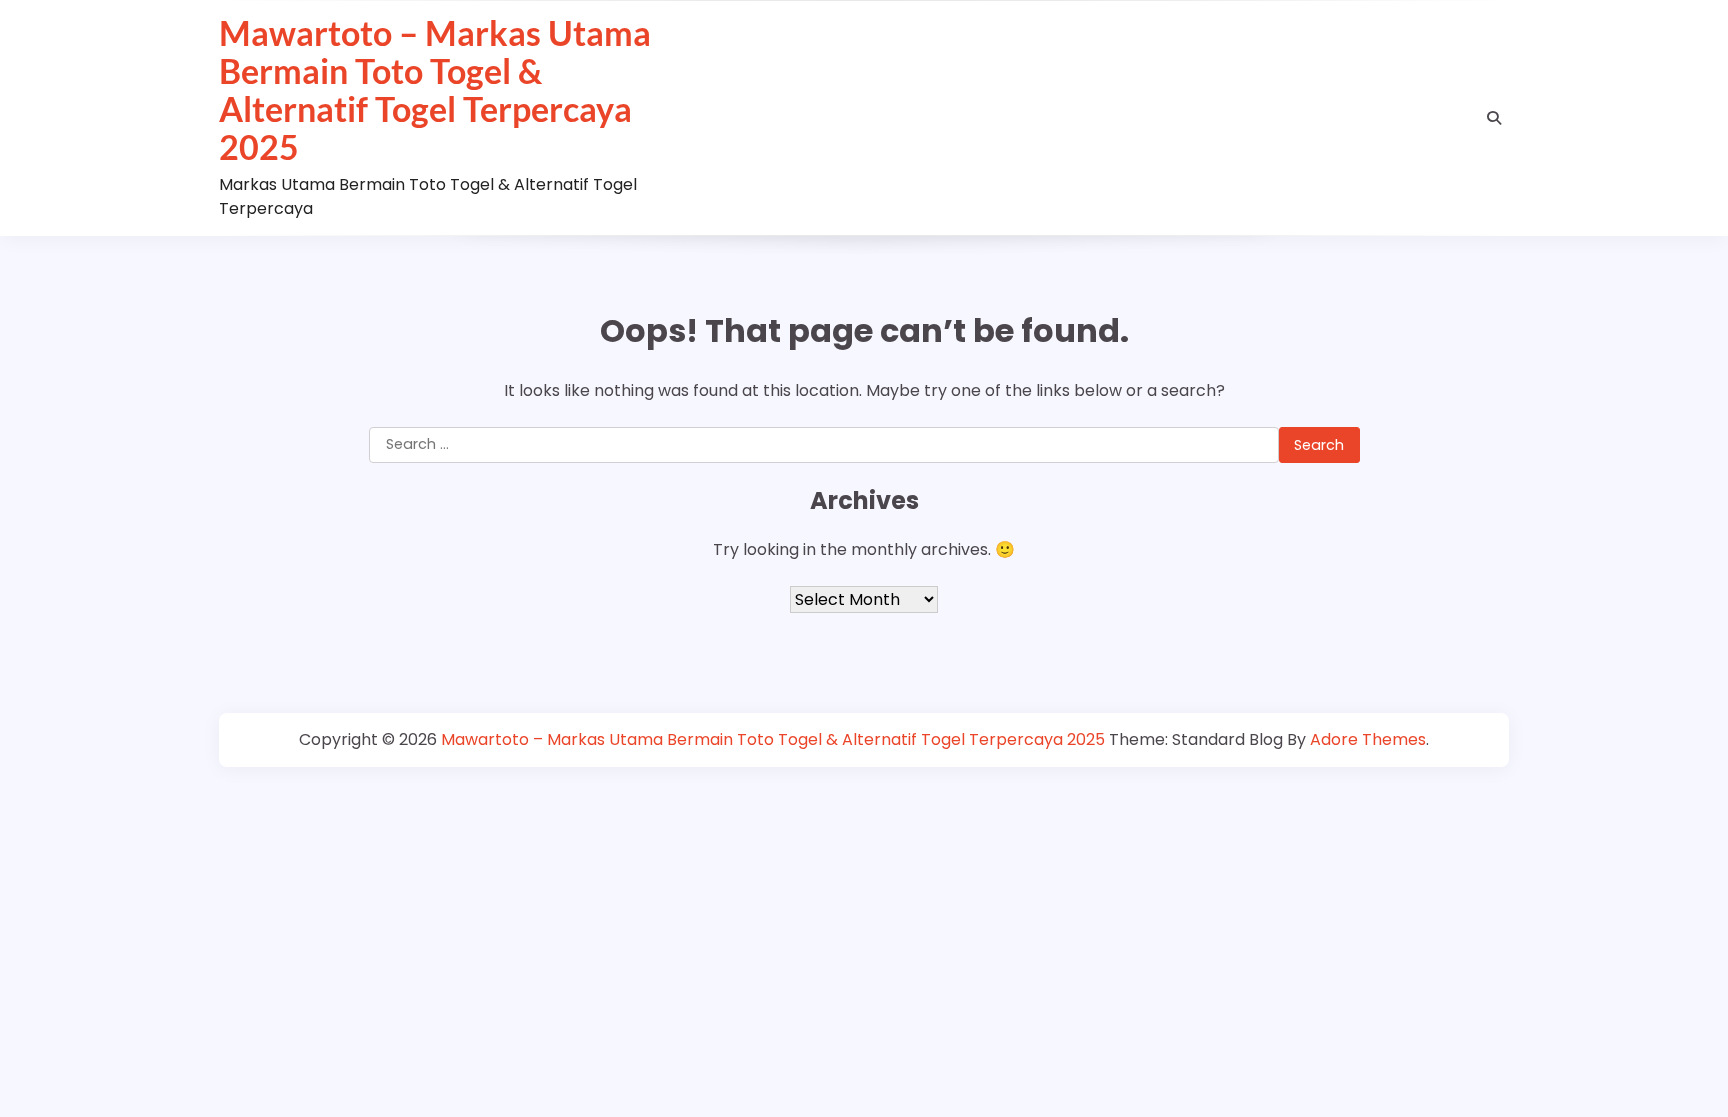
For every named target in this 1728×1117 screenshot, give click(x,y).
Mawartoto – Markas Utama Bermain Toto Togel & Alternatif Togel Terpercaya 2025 (435, 90)
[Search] (1494, 118)
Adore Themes (1368, 739)
